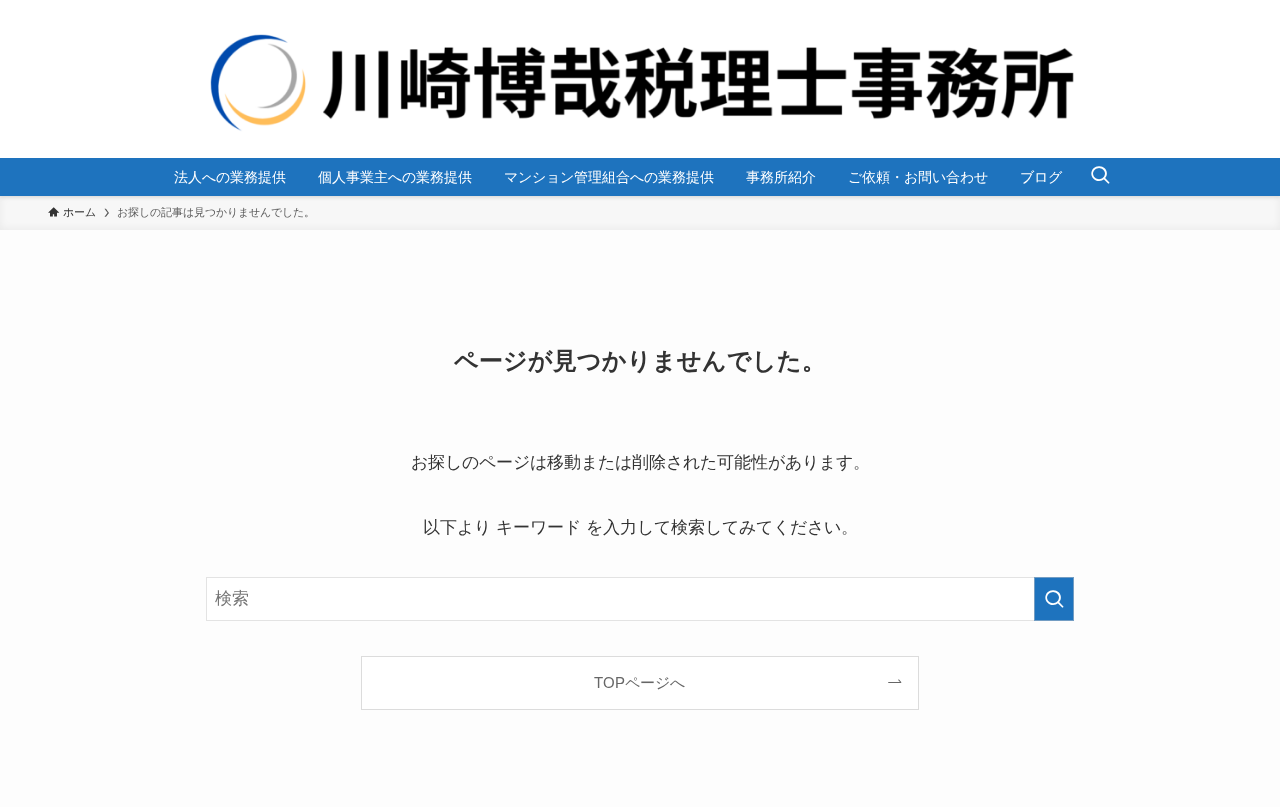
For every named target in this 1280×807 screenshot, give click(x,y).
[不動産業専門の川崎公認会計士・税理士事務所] (640, 79)
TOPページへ (639, 682)
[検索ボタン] (1100, 177)
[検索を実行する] (1054, 599)
